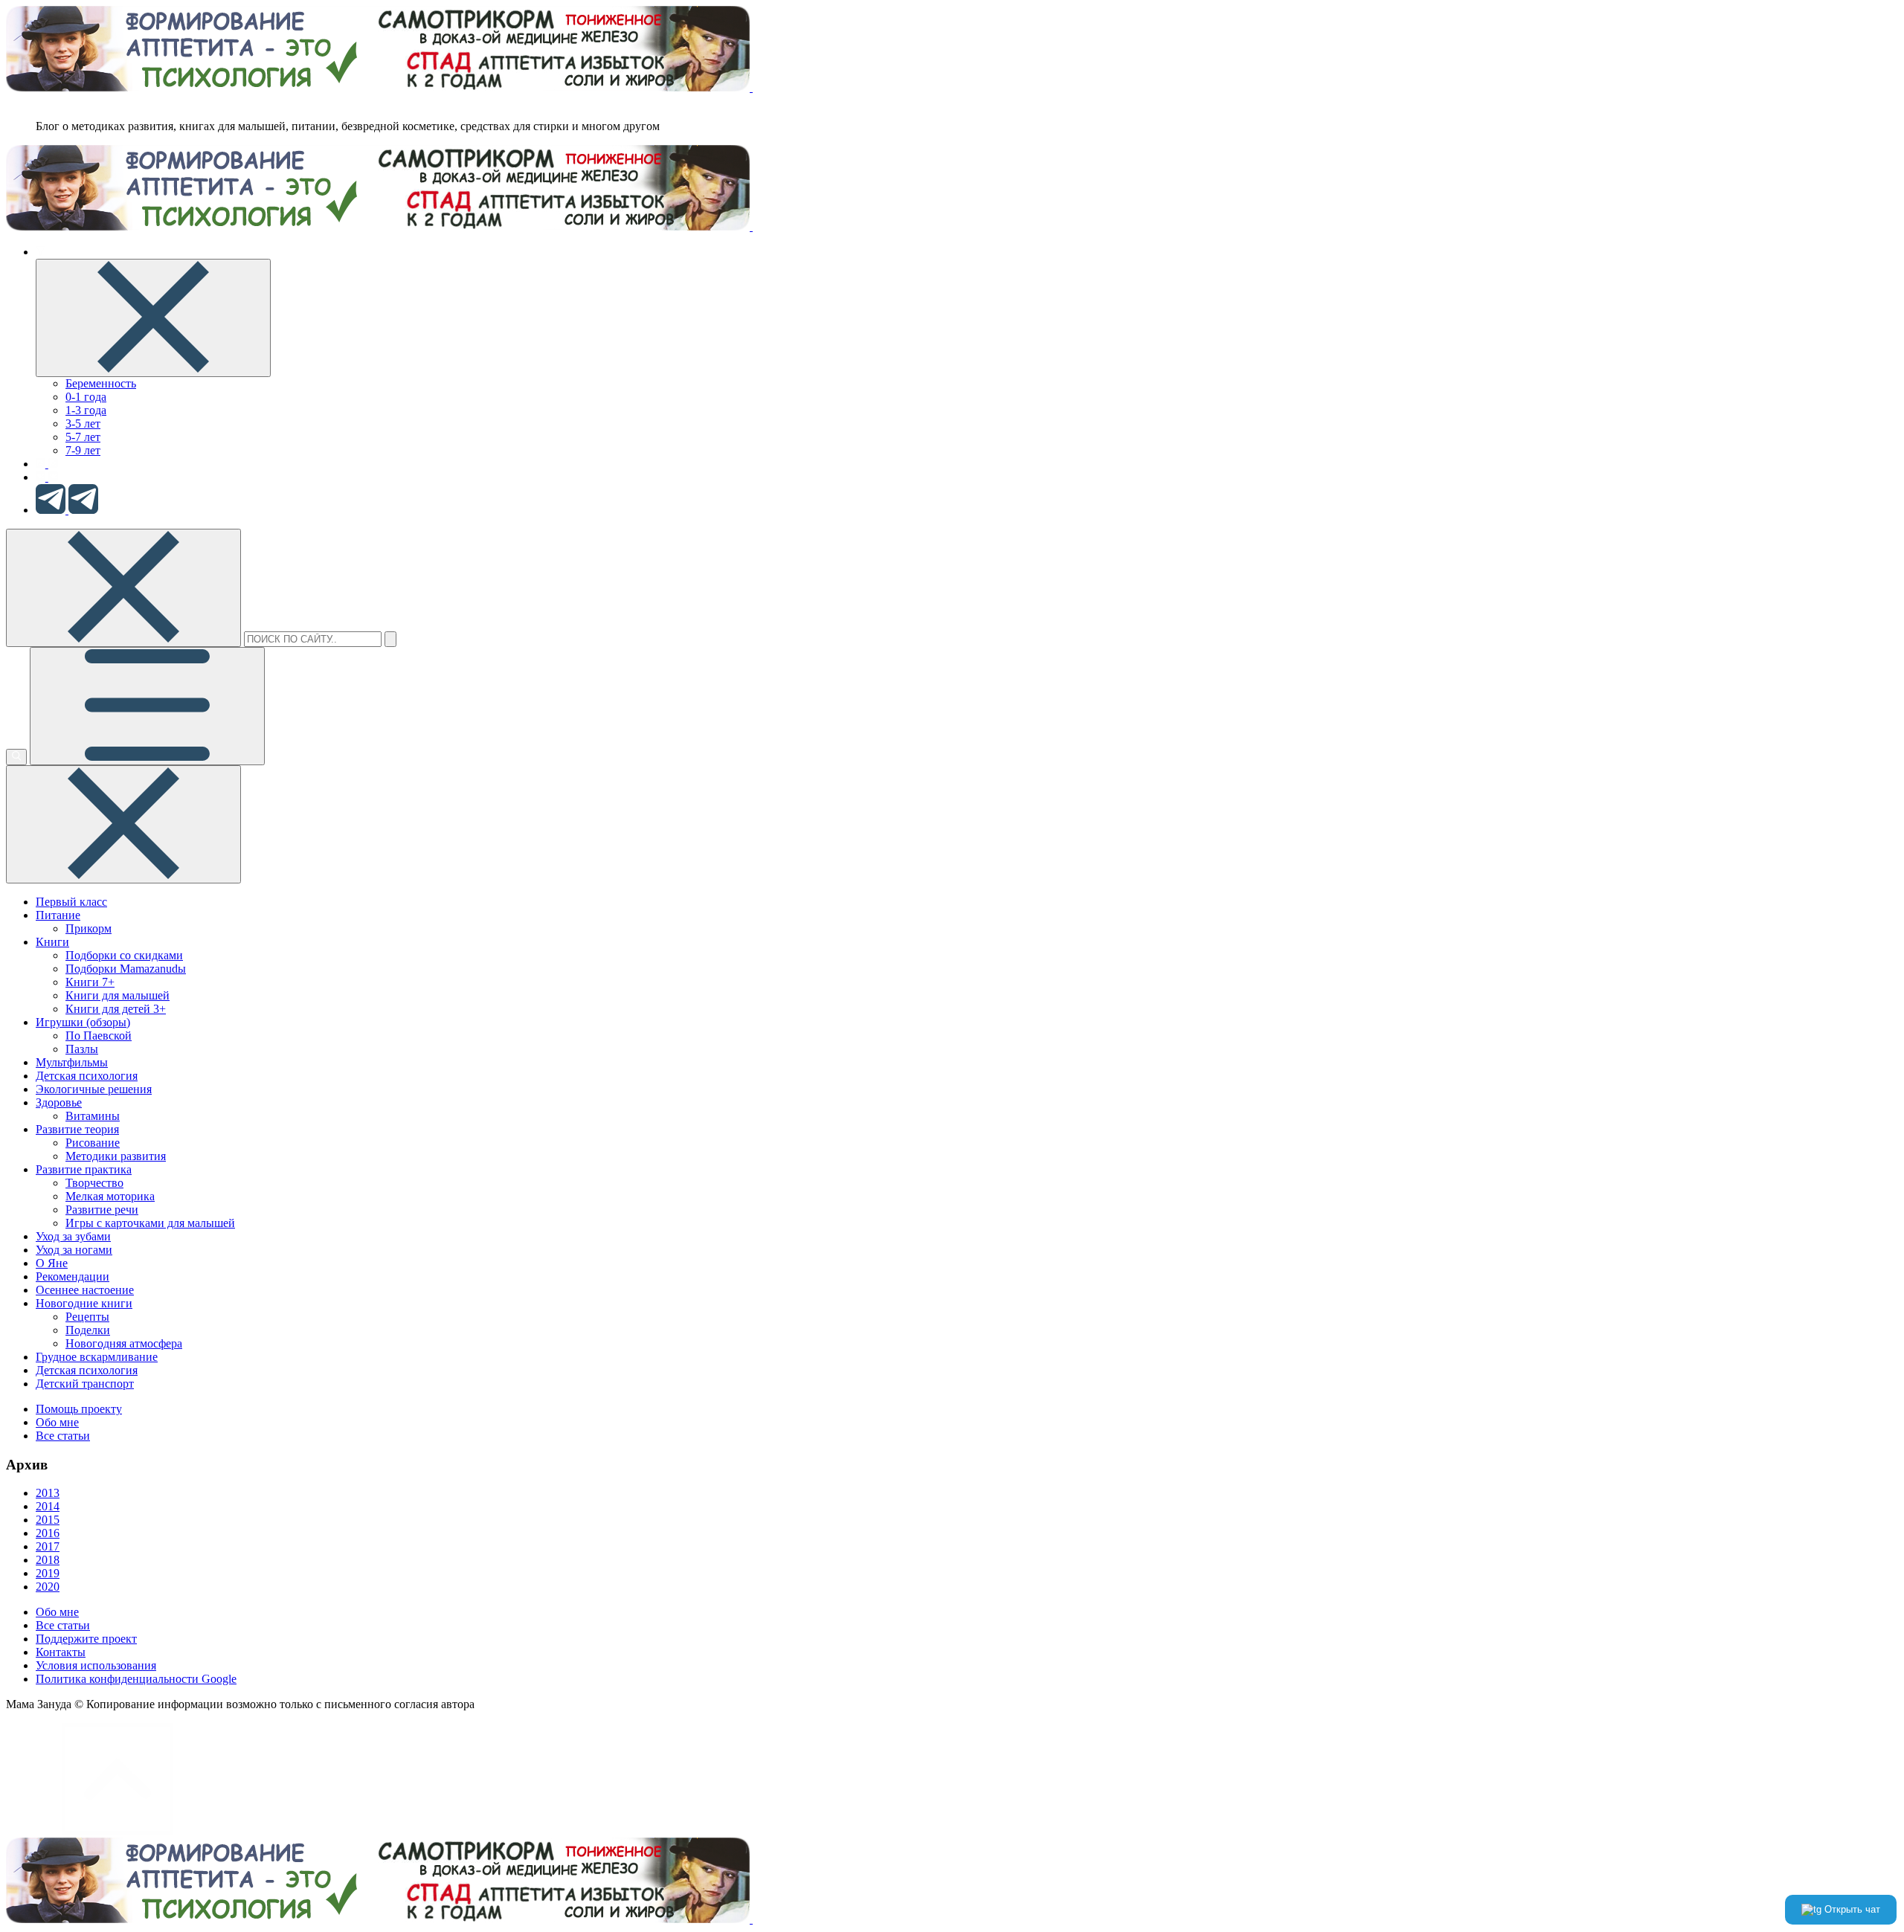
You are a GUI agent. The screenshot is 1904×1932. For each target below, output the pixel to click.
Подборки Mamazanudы (126, 969)
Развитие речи (102, 1210)
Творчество (94, 1183)
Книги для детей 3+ (116, 1009)
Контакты (61, 1652)
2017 (48, 1546)
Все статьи (63, 1436)
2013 (48, 1493)
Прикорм (89, 928)
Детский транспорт (85, 1384)
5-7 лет (83, 437)
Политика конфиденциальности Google (136, 1679)
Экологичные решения (94, 1089)
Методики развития (116, 1156)
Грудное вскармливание (97, 1357)
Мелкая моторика (110, 1196)
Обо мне (57, 1422)
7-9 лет (83, 450)
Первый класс (71, 902)
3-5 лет (83, 424)
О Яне (52, 1263)
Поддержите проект (86, 1639)
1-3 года (86, 410)
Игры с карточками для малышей (150, 1223)
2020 (48, 1587)
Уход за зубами (73, 1236)
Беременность (101, 383)
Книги (52, 942)
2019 (48, 1573)
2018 (48, 1560)
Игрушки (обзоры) (83, 1022)
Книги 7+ (90, 982)
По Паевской (99, 1036)
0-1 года (86, 397)
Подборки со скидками (124, 955)
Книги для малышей (118, 995)
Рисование (93, 1143)
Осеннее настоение (85, 1290)
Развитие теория (77, 1129)
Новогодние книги (84, 1303)
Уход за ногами (74, 1250)
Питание (58, 915)
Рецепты (87, 1317)
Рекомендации (73, 1276)
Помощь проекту (79, 1409)
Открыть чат (1851, 1909)
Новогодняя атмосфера (124, 1343)
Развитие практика (84, 1169)
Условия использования (96, 1665)
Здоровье (59, 1102)
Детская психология (87, 1076)
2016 (48, 1533)
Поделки (88, 1330)
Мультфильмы (72, 1062)
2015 (48, 1520)
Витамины (93, 1116)
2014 (48, 1506)
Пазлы (82, 1049)
